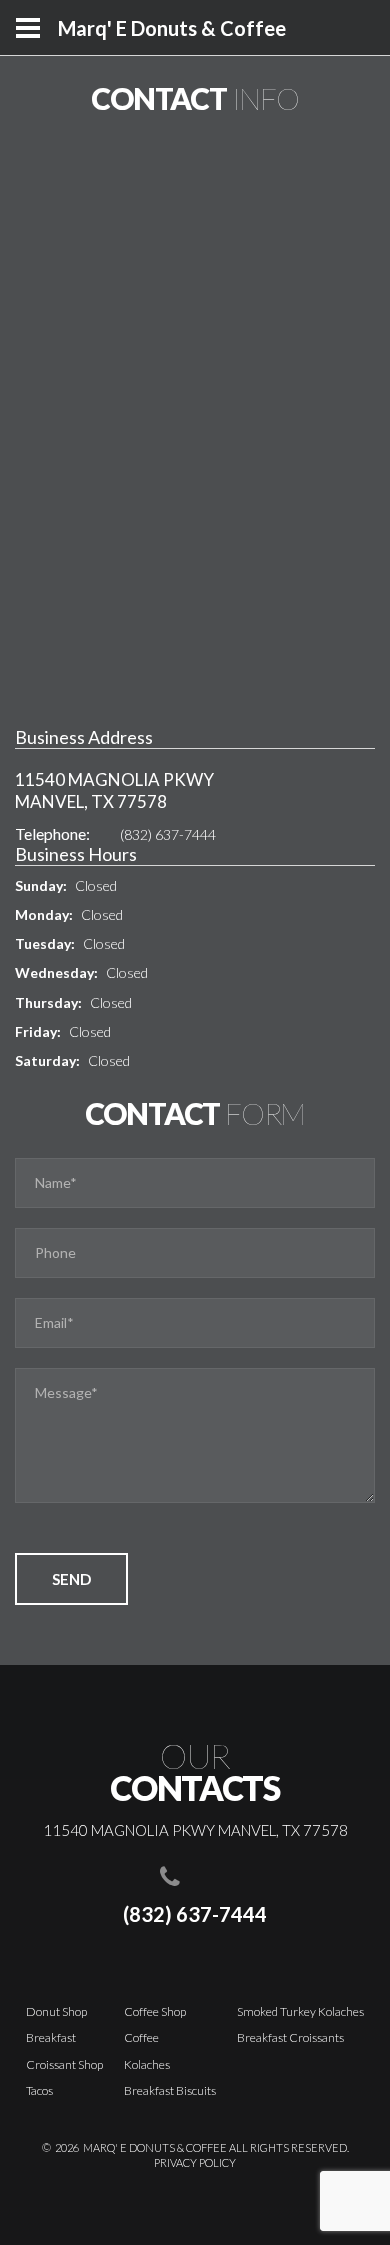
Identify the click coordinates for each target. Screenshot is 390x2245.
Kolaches (147, 2064)
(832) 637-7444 (168, 834)
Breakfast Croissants (290, 2037)
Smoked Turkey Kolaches (300, 2011)
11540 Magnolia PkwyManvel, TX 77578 (114, 790)
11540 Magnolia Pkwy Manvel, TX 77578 (195, 1830)
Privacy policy (195, 2162)
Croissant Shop (64, 2064)
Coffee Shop (155, 2011)
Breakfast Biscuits (170, 2090)
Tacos (39, 2090)
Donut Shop (56, 2011)
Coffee (141, 2037)
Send (71, 1579)
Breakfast (51, 2037)
